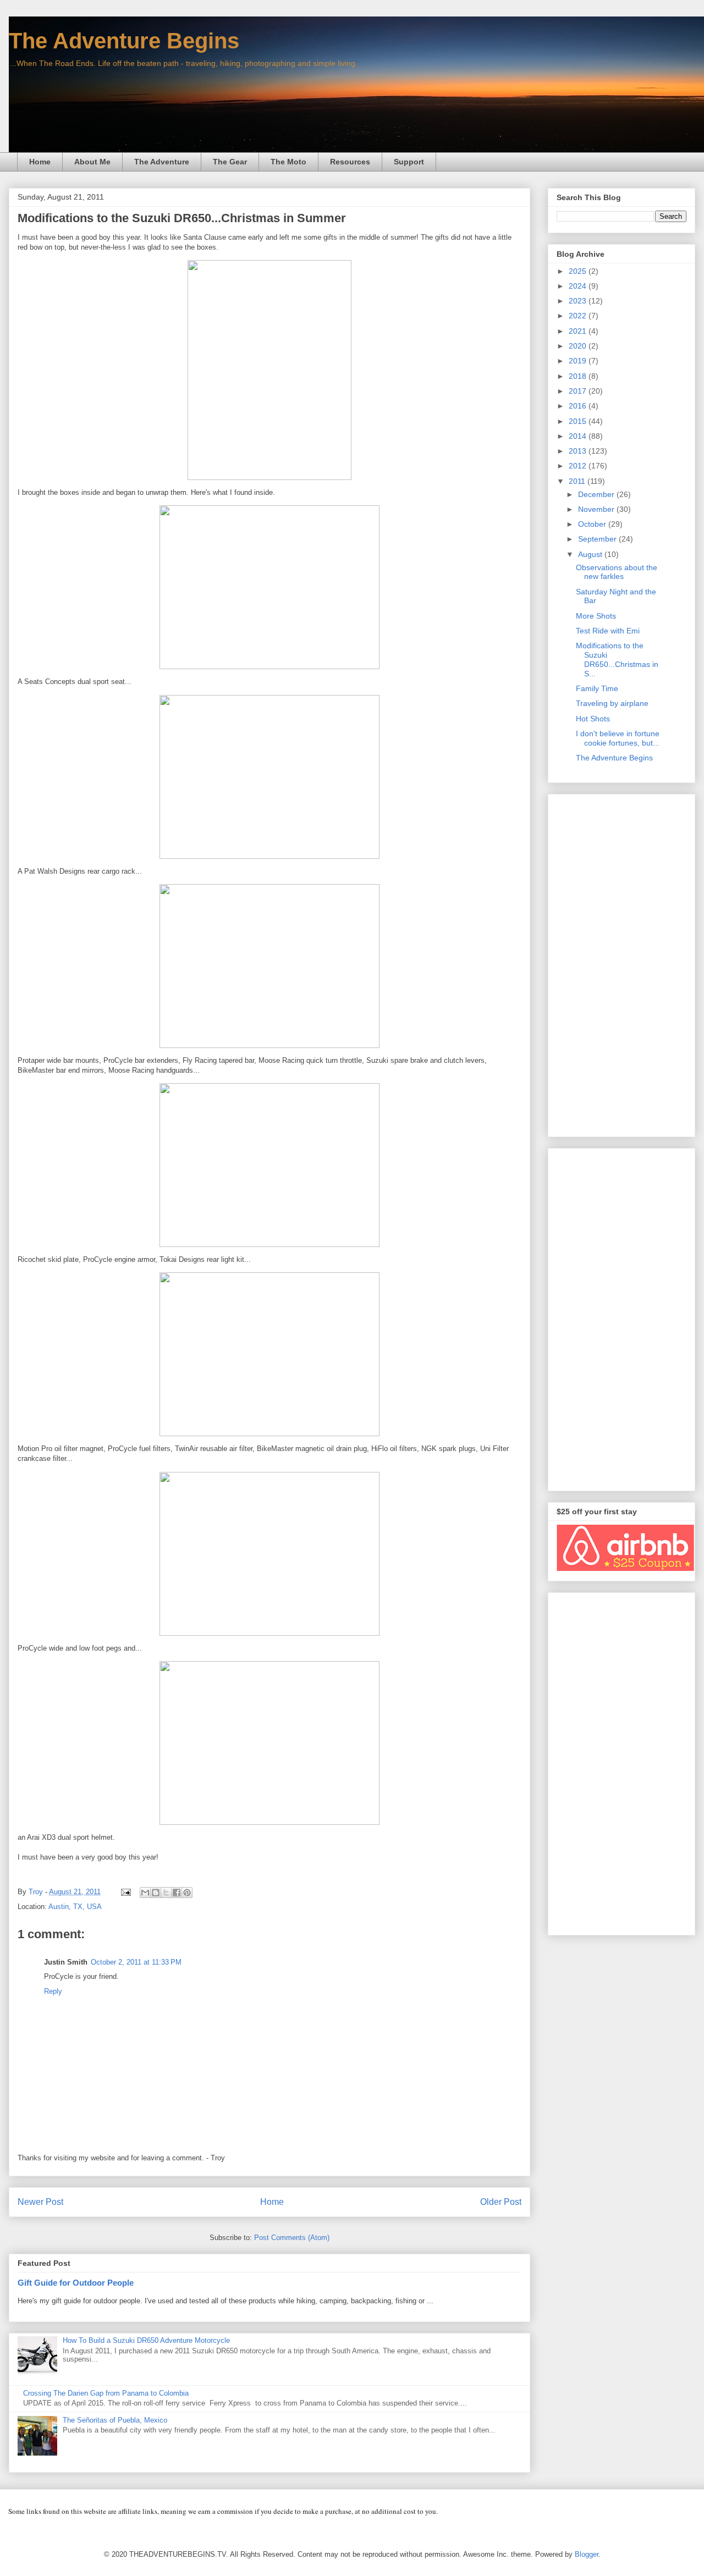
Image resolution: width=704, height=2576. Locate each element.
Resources (350, 162)
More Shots (596, 616)
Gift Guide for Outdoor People (76, 2283)
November (597, 509)
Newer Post (40, 2202)
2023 (579, 301)
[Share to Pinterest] (187, 1893)
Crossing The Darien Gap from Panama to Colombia (106, 2393)
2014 (579, 436)
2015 (579, 421)
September (598, 539)
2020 (579, 346)
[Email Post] (125, 1892)
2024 (579, 286)
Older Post (501, 2202)
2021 (579, 331)
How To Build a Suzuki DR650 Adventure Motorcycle (146, 2340)
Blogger (587, 2554)
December (597, 494)
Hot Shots (593, 719)
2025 (579, 271)
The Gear (230, 162)
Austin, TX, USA (75, 1907)
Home (40, 162)
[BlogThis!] (156, 1893)
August (591, 554)
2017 (579, 391)
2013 (579, 451)
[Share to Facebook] (177, 1893)
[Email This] (145, 1893)
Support (409, 162)
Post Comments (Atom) (292, 2238)
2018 (579, 376)
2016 (579, 406)
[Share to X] (166, 1893)
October (593, 524)
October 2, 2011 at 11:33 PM (136, 1962)
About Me (92, 162)
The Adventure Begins (124, 41)
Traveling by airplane (612, 703)
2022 (579, 316)
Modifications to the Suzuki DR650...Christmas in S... (617, 659)
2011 (578, 481)
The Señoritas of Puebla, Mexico (115, 2420)
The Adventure (162, 162)
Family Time (597, 688)
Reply (53, 1991)
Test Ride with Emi (608, 631)
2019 (579, 361)
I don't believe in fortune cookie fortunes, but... (618, 738)
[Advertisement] (621, 963)
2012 (579, 466)
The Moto (288, 162)
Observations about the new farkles (617, 572)
